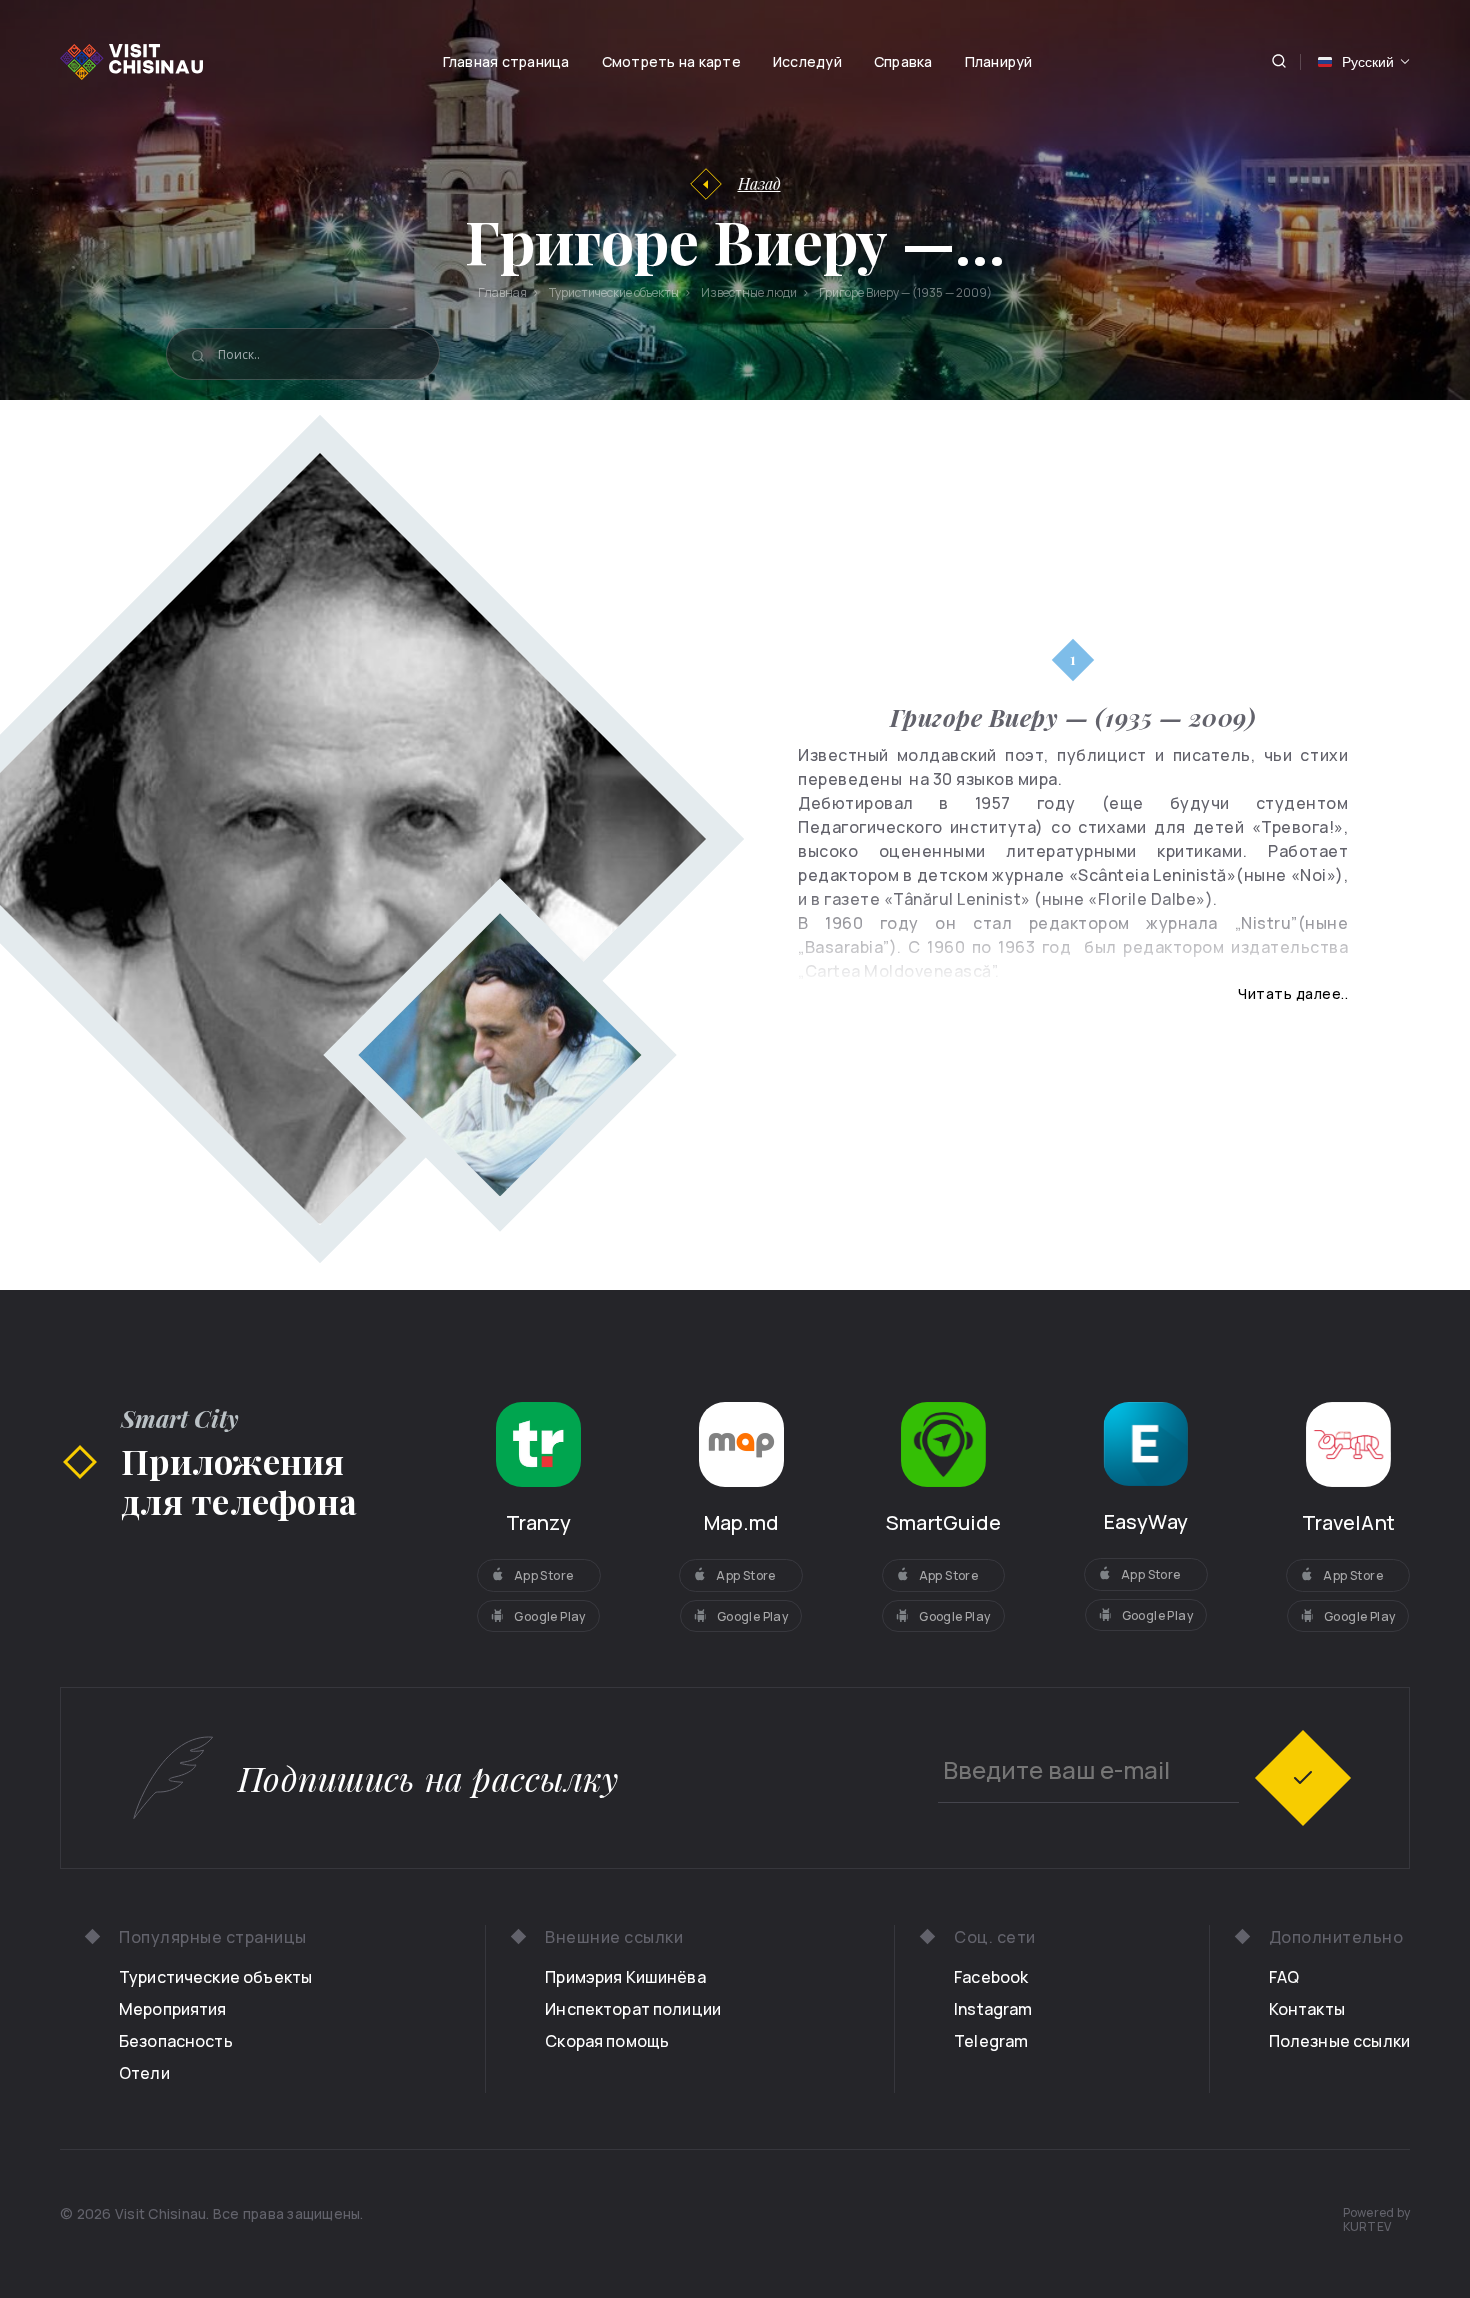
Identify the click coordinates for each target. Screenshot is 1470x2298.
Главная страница (506, 61)
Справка (903, 61)
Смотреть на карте (671, 61)
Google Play (549, 1616)
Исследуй (807, 61)
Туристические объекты (215, 1977)
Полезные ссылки (1339, 2041)
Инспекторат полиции (633, 2009)
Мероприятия (173, 2009)
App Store (544, 1575)
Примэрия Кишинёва (625, 1977)
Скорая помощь (607, 2041)
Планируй (999, 61)
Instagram (993, 2009)
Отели (144, 2073)
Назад (759, 183)
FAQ (1284, 1977)
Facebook (991, 1977)
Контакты (1307, 2009)
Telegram (991, 2041)
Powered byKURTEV (1377, 2220)
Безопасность (176, 2041)
